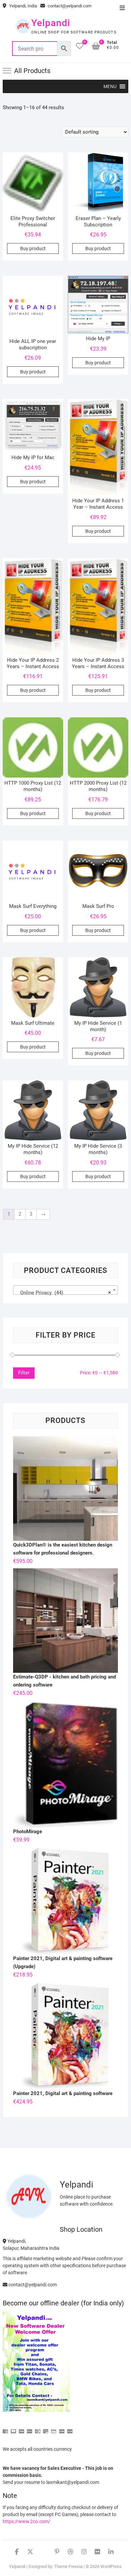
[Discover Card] (46, 2428)
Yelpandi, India (23, 6)
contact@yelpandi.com (69, 6)
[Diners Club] (38, 2428)
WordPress (111, 2566)
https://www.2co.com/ (27, 2521)
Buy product (33, 248)
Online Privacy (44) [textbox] (63, 1293)
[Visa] (21, 2428)
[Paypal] (30, 2428)
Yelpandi (51, 23)
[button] (110, 86)
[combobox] (65, 1290)
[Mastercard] (13, 2428)
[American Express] (5, 2428)
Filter (24, 1373)
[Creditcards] (54, 2428)
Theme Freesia (68, 2566)
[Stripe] (62, 2428)
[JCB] (70, 2428)
